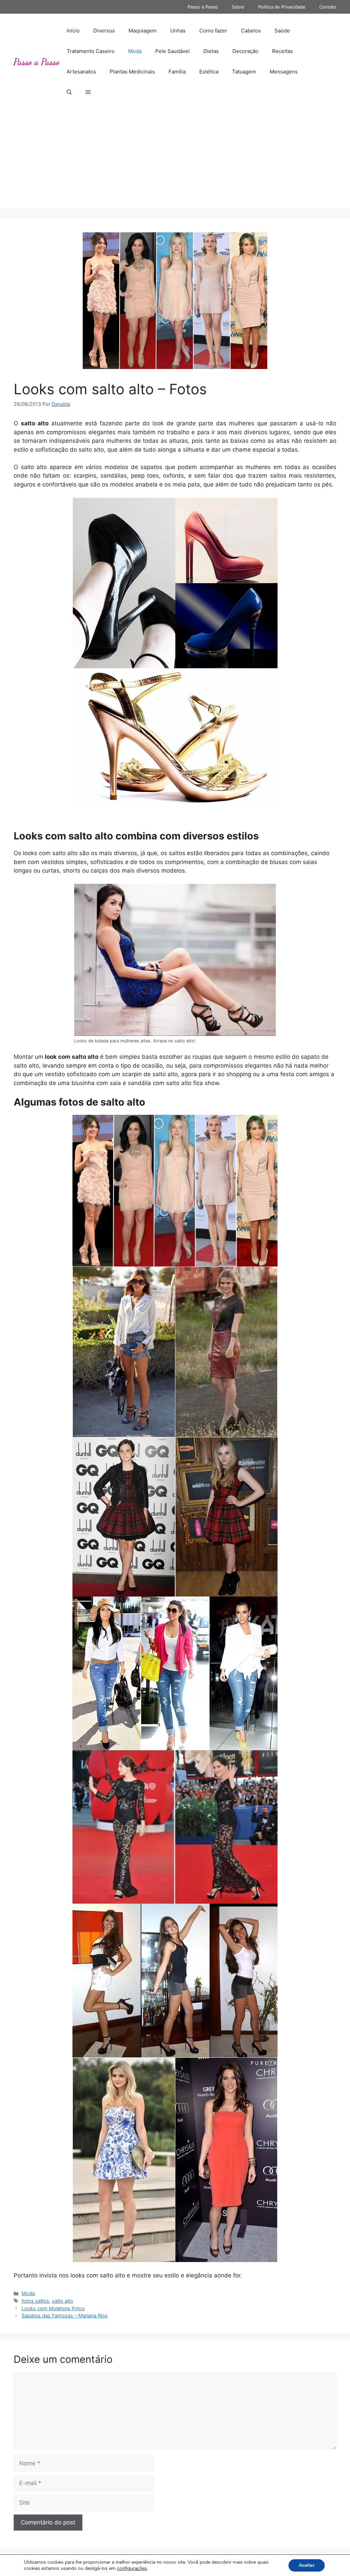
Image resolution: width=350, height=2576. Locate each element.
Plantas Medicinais (132, 72)
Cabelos (251, 31)
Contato (328, 7)
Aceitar (307, 2565)
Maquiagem (143, 31)
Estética (209, 72)
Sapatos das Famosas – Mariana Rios (65, 2315)
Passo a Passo (203, 7)
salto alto (63, 2301)
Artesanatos (81, 72)
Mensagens (284, 72)
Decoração (245, 51)
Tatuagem (244, 72)
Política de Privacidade (282, 7)
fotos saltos (35, 2301)
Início (73, 31)
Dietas (211, 51)
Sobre (238, 7)
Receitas (282, 51)
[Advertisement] (175, 161)
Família (177, 72)
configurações (132, 2568)
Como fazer (213, 31)
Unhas (178, 31)
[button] (69, 92)
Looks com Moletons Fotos (53, 2308)
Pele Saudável (172, 51)
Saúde (282, 31)
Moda (135, 51)
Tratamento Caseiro (91, 51)
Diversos (104, 31)
